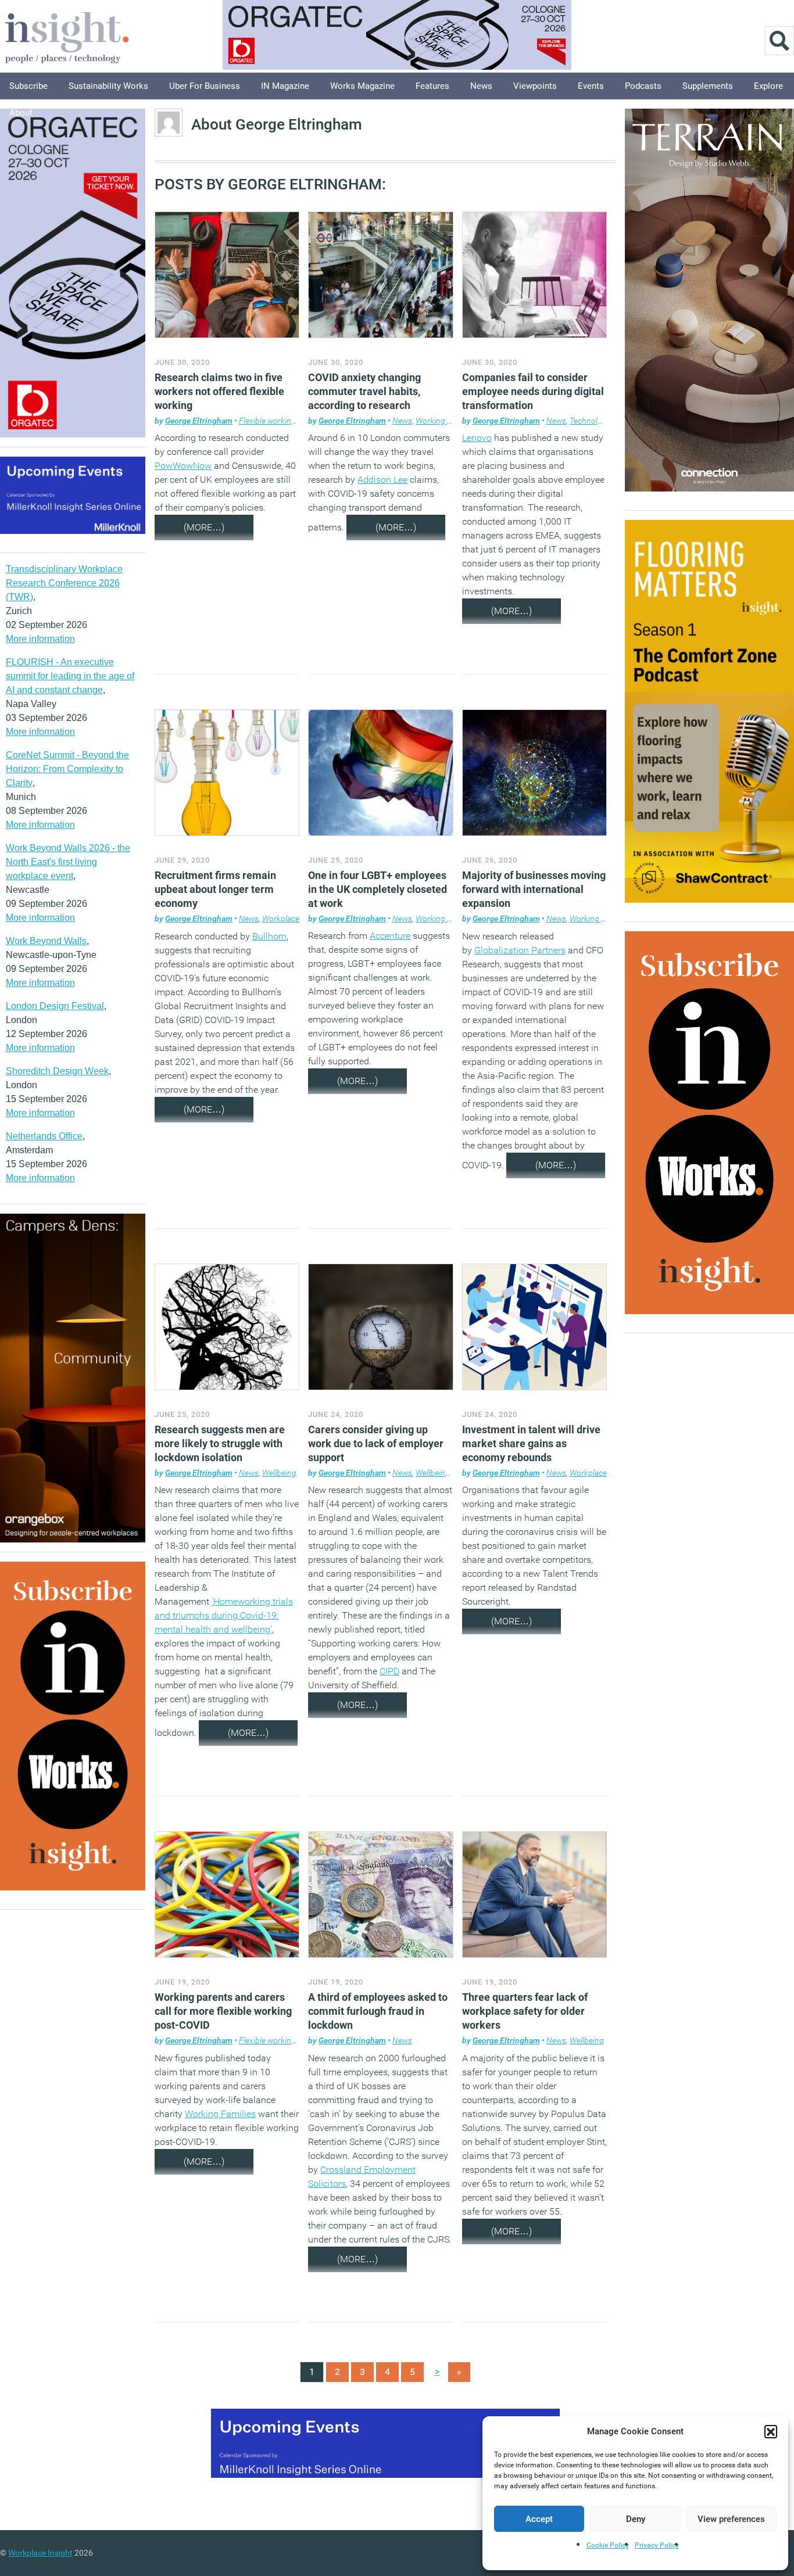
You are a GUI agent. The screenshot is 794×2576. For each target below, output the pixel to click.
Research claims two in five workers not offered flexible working (219, 391)
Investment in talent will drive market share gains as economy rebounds (531, 1443)
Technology (590, 421)
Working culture (444, 421)
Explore (768, 86)
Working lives (439, 919)
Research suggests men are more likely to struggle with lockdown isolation (220, 1443)
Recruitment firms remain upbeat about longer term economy (215, 889)
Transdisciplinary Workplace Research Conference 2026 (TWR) (64, 583)
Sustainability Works (108, 86)
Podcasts (643, 86)
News (481, 86)
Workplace (281, 919)
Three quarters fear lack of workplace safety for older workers (525, 2011)
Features (432, 86)
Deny (636, 2519)
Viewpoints (535, 86)
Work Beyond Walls (46, 941)
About (21, 113)
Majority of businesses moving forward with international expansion (534, 889)
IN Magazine (285, 86)
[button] (771, 2431)
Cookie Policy (608, 2545)
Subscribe (28, 86)
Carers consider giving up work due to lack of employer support (376, 1443)
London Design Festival (55, 1006)
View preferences (731, 2519)
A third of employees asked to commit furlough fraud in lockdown (378, 2011)
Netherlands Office (44, 1136)
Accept (539, 2519)
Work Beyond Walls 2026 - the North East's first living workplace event (68, 862)
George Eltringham (199, 421)
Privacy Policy (657, 2545)
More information (40, 639)
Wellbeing (279, 1473)
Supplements (708, 86)
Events (591, 86)
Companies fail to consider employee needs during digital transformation (533, 391)
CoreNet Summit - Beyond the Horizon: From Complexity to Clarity (67, 769)
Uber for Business (205, 86)
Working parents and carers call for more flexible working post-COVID (223, 2011)
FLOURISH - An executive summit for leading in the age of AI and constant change (70, 676)
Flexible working (267, 421)
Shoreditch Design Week (57, 1071)
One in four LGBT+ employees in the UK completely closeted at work (378, 889)
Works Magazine (362, 86)
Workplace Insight (40, 2553)
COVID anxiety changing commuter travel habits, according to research (364, 391)
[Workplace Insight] (67, 36)
